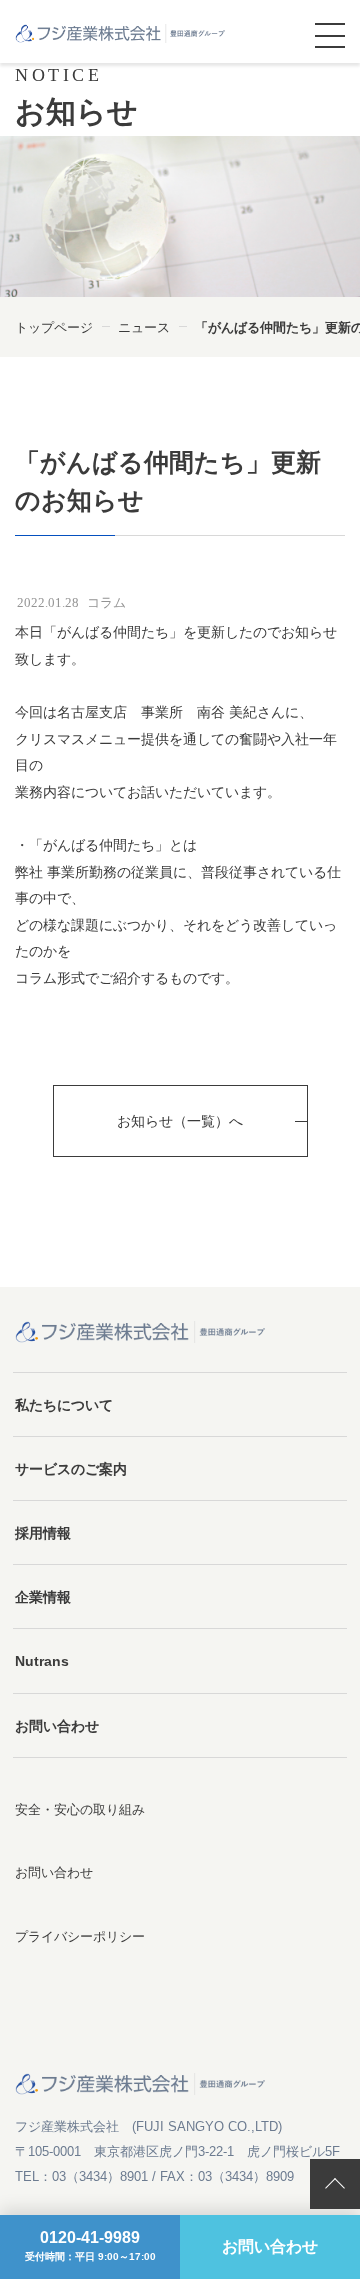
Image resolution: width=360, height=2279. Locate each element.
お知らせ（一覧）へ (180, 1121)
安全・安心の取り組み (80, 1809)
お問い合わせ (57, 1726)
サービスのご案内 (71, 1469)
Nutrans (42, 1661)
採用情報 (43, 1533)
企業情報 (43, 1597)
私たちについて (64, 1405)
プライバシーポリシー (80, 1936)
